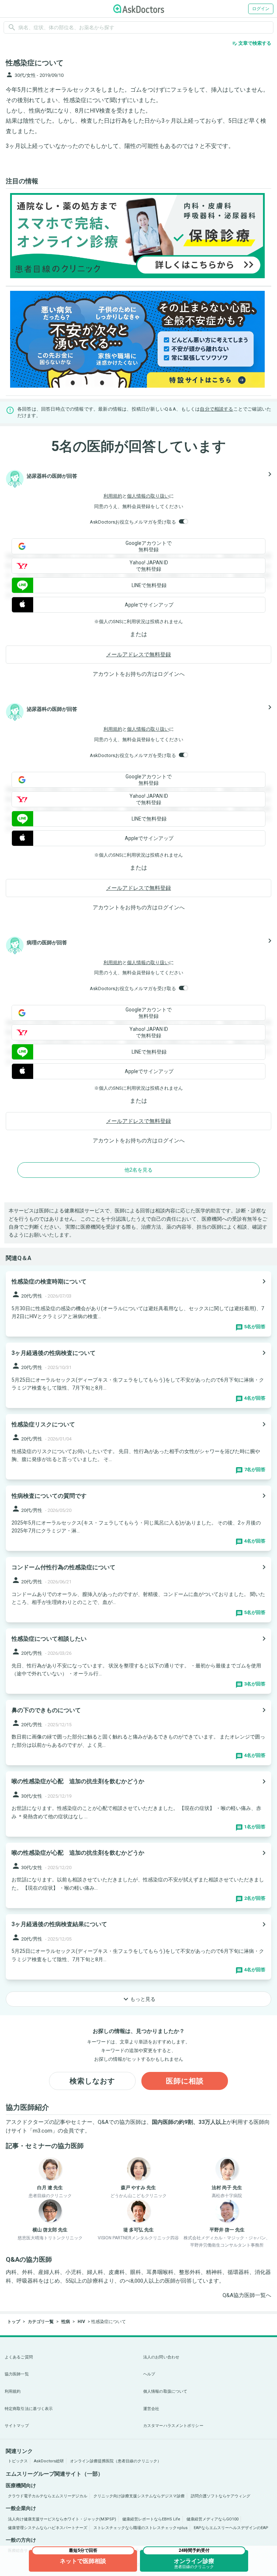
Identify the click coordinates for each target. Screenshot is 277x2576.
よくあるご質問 (19, 2357)
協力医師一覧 (17, 2374)
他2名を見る (138, 1170)
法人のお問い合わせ (161, 2357)
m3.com (43, 2131)
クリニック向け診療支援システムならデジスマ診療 (139, 2496)
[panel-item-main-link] (138, 1304)
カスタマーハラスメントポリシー (173, 2426)
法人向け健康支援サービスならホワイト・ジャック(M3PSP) (62, 2519)
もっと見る (138, 1999)
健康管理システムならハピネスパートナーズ (48, 2528)
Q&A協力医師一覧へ (247, 2295)
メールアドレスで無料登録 (138, 655)
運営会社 (151, 2409)
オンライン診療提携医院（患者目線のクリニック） (116, 2461)
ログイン (261, 9)
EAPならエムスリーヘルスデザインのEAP (231, 2528)
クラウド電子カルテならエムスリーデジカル (48, 2496)
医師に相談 (185, 2081)
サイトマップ (17, 2426)
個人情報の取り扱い (148, 496)
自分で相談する (216, 409)
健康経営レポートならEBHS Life (151, 2519)
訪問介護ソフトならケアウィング (221, 2496)
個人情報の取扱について (165, 2391)
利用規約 (113, 496)
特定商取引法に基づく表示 (29, 2409)
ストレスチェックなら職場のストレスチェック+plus (140, 2528)
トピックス (18, 2461)
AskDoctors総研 (49, 2461)
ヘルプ (149, 2374)
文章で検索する (252, 43)
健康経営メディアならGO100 (212, 2519)
